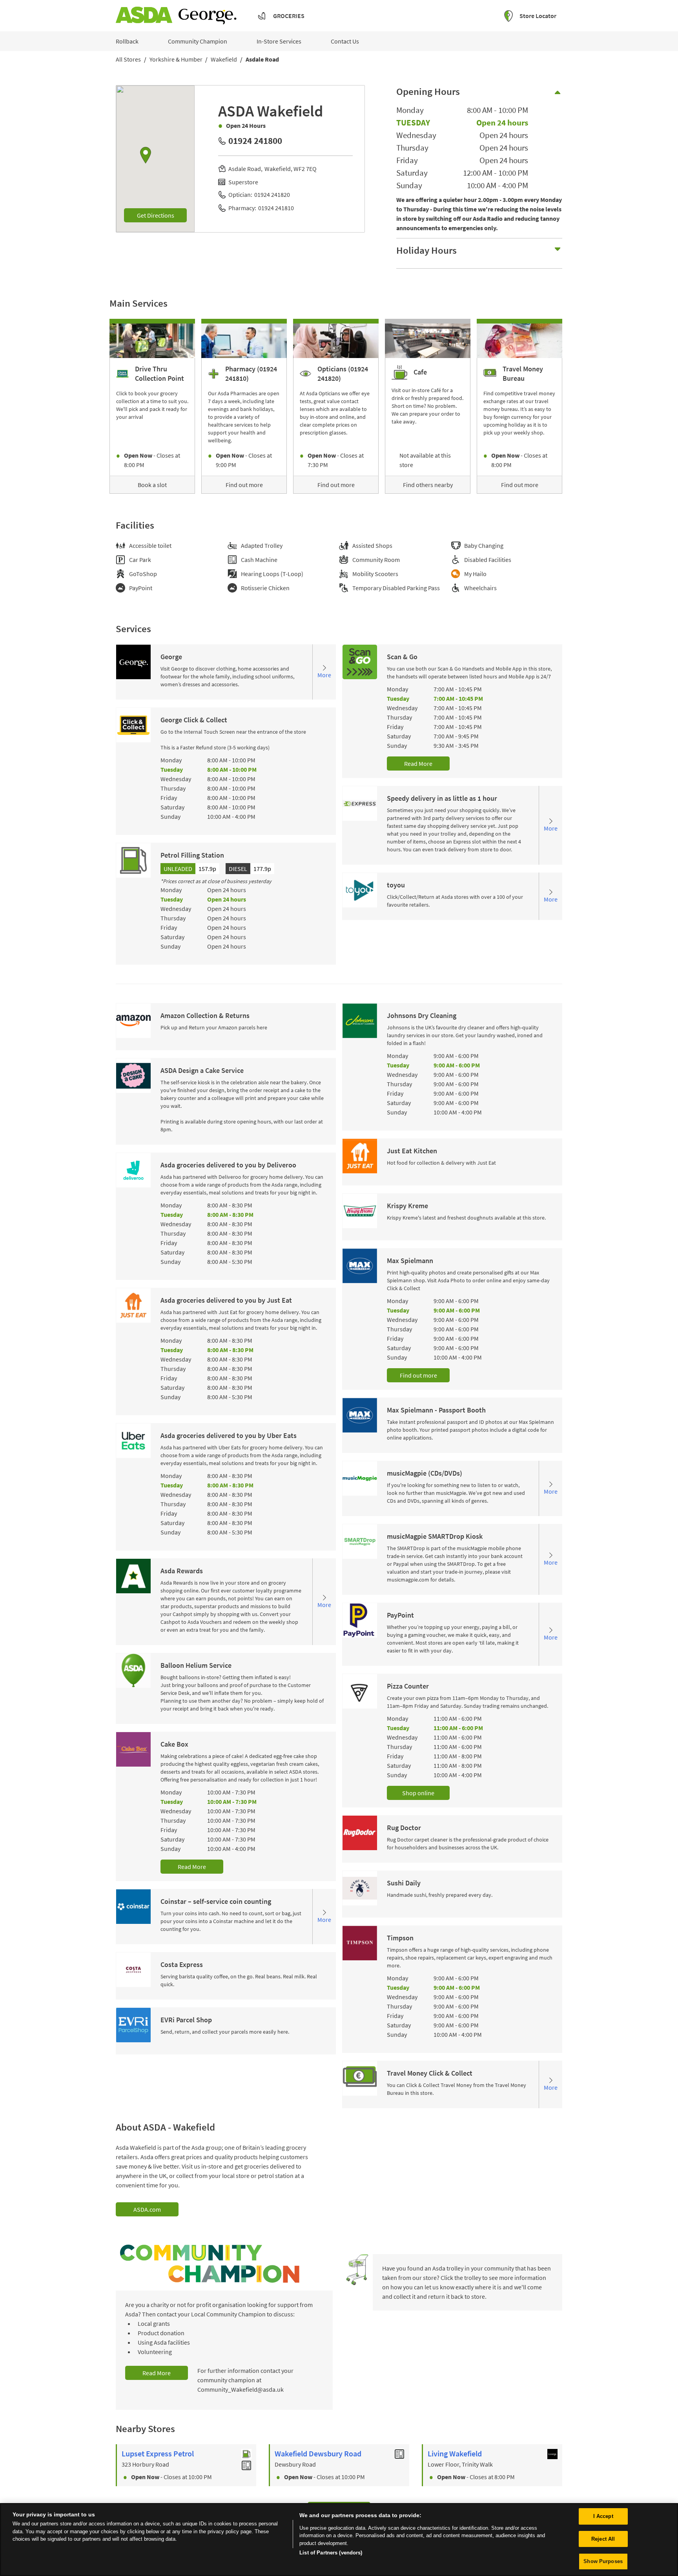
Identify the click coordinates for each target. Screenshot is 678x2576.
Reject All (603, 2539)
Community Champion (198, 41)
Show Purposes (603, 2561)
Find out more (244, 485)
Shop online (418, 1793)
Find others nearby (428, 485)
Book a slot (152, 485)
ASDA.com (147, 2209)
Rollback (127, 41)
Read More (418, 764)
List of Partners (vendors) (331, 2553)
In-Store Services (279, 41)
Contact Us (345, 41)
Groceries (289, 16)
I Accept (603, 2516)
